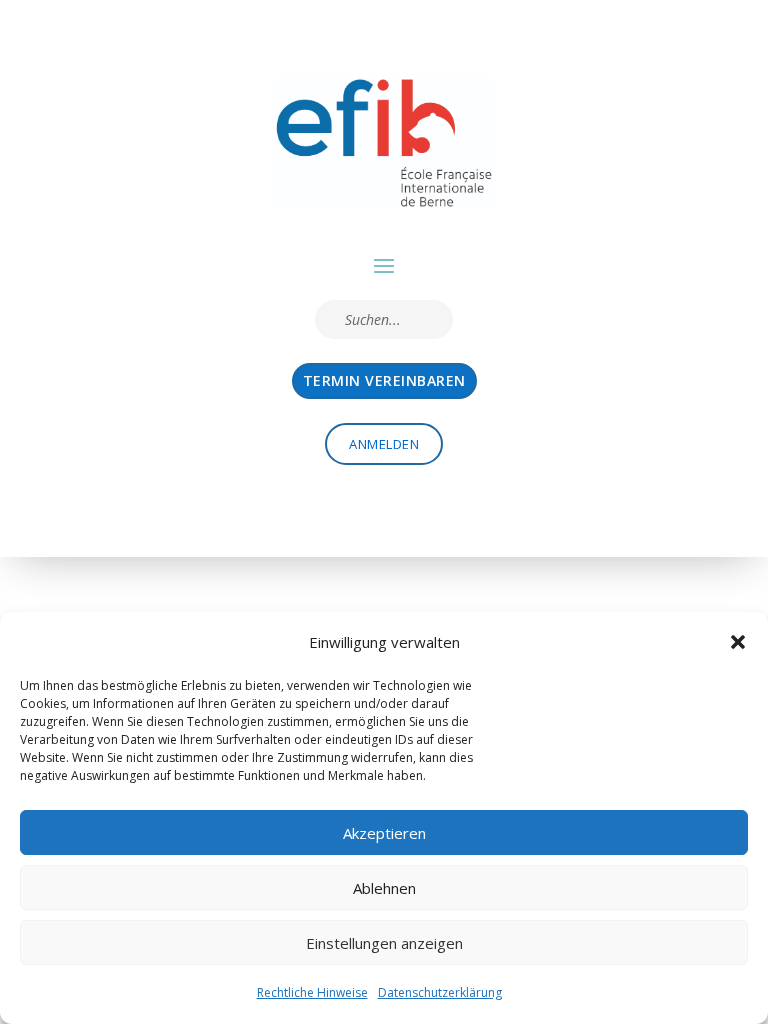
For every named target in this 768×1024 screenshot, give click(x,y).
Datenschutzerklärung (440, 992)
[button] (738, 642)
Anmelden (384, 444)
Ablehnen (384, 888)
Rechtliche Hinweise (312, 992)
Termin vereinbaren (384, 380)
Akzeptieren (384, 833)
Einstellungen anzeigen (384, 943)
